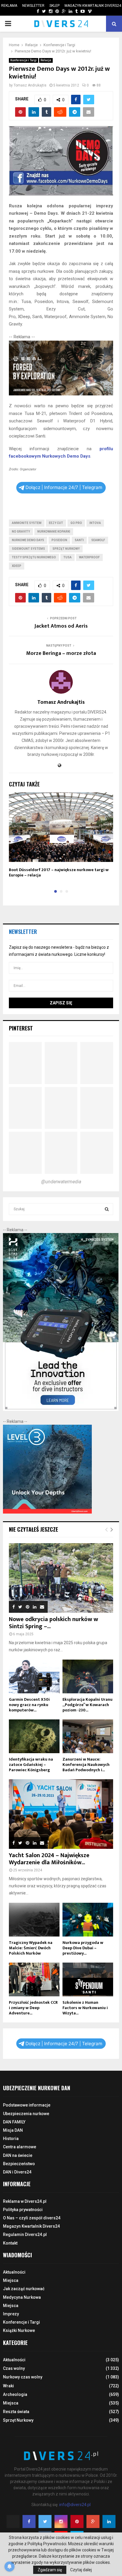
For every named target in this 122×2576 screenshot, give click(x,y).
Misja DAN (13, 2130)
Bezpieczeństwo (19, 2164)
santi (79, 540)
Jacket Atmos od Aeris (61, 626)
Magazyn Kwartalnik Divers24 (93, 6)
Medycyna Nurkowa (22, 2297)
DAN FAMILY (14, 2122)
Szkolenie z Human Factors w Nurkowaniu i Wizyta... (85, 2008)
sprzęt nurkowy (66, 549)
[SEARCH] (107, 1209)
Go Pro (76, 523)
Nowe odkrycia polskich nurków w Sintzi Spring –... (53, 1623)
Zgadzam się (50, 2570)
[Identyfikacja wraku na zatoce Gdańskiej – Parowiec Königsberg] (34, 1736)
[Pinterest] (77, 2522)
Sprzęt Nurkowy (18, 2420)
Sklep (54, 6)
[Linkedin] (109, 2522)
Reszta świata (16, 2412)
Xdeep (17, 566)
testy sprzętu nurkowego (34, 557)
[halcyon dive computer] (61, 1409)
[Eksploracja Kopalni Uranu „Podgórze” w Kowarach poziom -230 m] (88, 1676)
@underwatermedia (61, 1182)
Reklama (9, 6)
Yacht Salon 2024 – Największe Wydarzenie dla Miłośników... (49, 1859)
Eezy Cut (56, 523)
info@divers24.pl (75, 2505)
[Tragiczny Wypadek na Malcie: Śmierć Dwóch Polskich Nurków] (34, 1920)
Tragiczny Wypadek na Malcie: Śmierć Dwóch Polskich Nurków (31, 1948)
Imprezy (11, 2314)
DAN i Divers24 (17, 2172)
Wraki (8, 2386)
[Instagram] (61, 2522)
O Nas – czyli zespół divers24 (32, 2218)
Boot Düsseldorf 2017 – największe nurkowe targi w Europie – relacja (59, 872)
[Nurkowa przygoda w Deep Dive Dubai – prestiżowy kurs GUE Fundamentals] (88, 1920)
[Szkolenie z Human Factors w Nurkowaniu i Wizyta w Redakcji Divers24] (88, 1979)
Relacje (46, 60)
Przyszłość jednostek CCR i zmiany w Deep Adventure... (33, 2008)
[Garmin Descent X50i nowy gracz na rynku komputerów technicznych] (34, 1676)
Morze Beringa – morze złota (61, 653)
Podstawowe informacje (27, 2105)
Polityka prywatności (23, 2210)
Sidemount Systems (28, 549)
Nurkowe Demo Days (28, 540)
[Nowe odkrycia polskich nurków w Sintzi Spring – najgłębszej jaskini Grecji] (61, 1578)
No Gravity (21, 532)
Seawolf (98, 540)
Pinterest (21, 1028)
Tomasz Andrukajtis (30, 85)
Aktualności (14, 2272)
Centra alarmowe (20, 2147)
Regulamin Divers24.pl (25, 2234)
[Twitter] (45, 2522)
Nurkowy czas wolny (23, 2377)
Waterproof (89, 557)
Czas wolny (14, 2368)
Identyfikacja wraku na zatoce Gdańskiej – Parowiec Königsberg (31, 1765)
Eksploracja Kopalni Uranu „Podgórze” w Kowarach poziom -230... (88, 1705)
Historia (11, 2139)
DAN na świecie (18, 2155)
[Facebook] (29, 2522)
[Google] (93, 2522)
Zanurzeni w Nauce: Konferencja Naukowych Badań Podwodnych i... (86, 1765)
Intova (95, 523)
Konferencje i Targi (24, 60)
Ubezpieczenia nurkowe (26, 2114)
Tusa (68, 557)
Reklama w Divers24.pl (25, 2201)
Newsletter (33, 6)
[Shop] (32, 11)
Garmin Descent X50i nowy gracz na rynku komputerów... (29, 1705)
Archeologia (15, 2394)
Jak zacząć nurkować (24, 2289)
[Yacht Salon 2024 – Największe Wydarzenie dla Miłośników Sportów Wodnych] (61, 1814)
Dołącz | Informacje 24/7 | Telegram (64, 487)
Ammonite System (27, 523)
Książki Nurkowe (19, 2330)
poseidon (59, 540)
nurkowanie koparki (54, 532)
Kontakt (10, 2243)
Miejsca (11, 2280)
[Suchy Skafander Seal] (61, 394)
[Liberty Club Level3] (47, 1512)
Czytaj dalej (81, 2570)
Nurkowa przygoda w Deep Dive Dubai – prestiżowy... (83, 1948)
